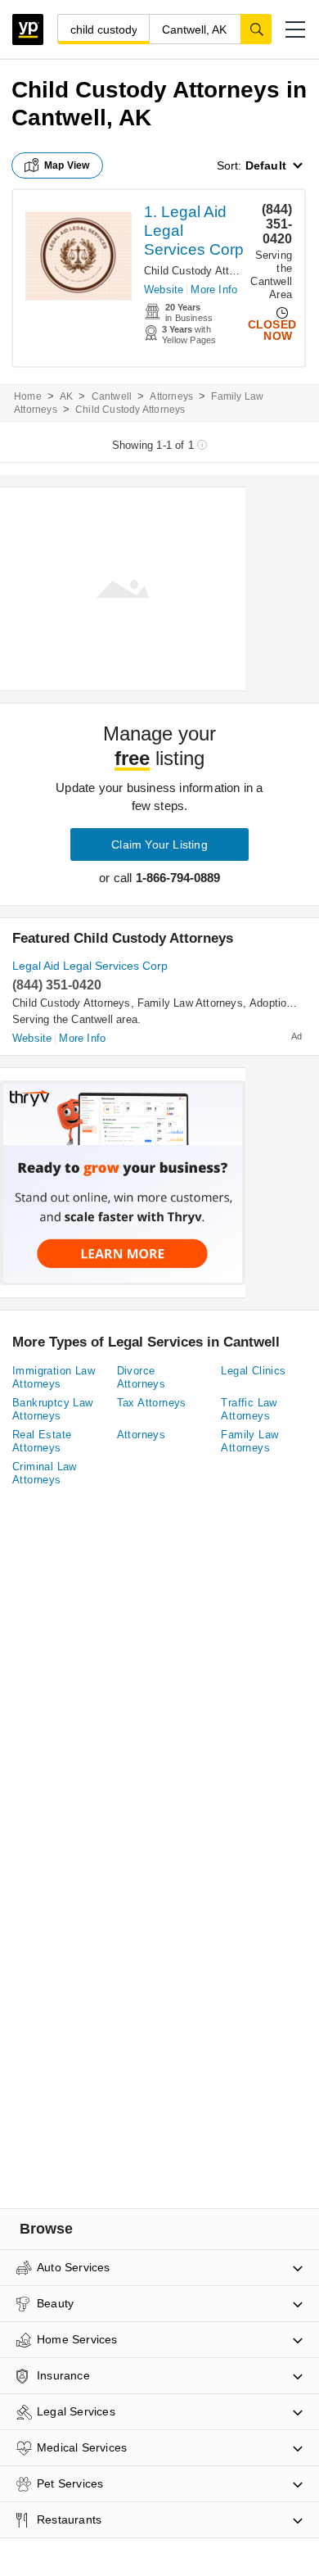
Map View (67, 165)
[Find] (256, 29)
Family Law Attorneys (190, 1003)
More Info (214, 290)
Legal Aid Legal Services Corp (90, 966)
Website (164, 290)
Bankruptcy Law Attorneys (53, 1409)
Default (266, 165)
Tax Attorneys (152, 1403)
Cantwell (112, 396)
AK (66, 396)
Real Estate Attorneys (42, 1441)
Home (28, 396)
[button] (295, 29)
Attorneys (171, 396)
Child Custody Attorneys (203, 271)
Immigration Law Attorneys (54, 1377)
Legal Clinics (253, 1371)
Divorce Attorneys (142, 1377)
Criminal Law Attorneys (45, 1473)
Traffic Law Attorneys (249, 1409)
